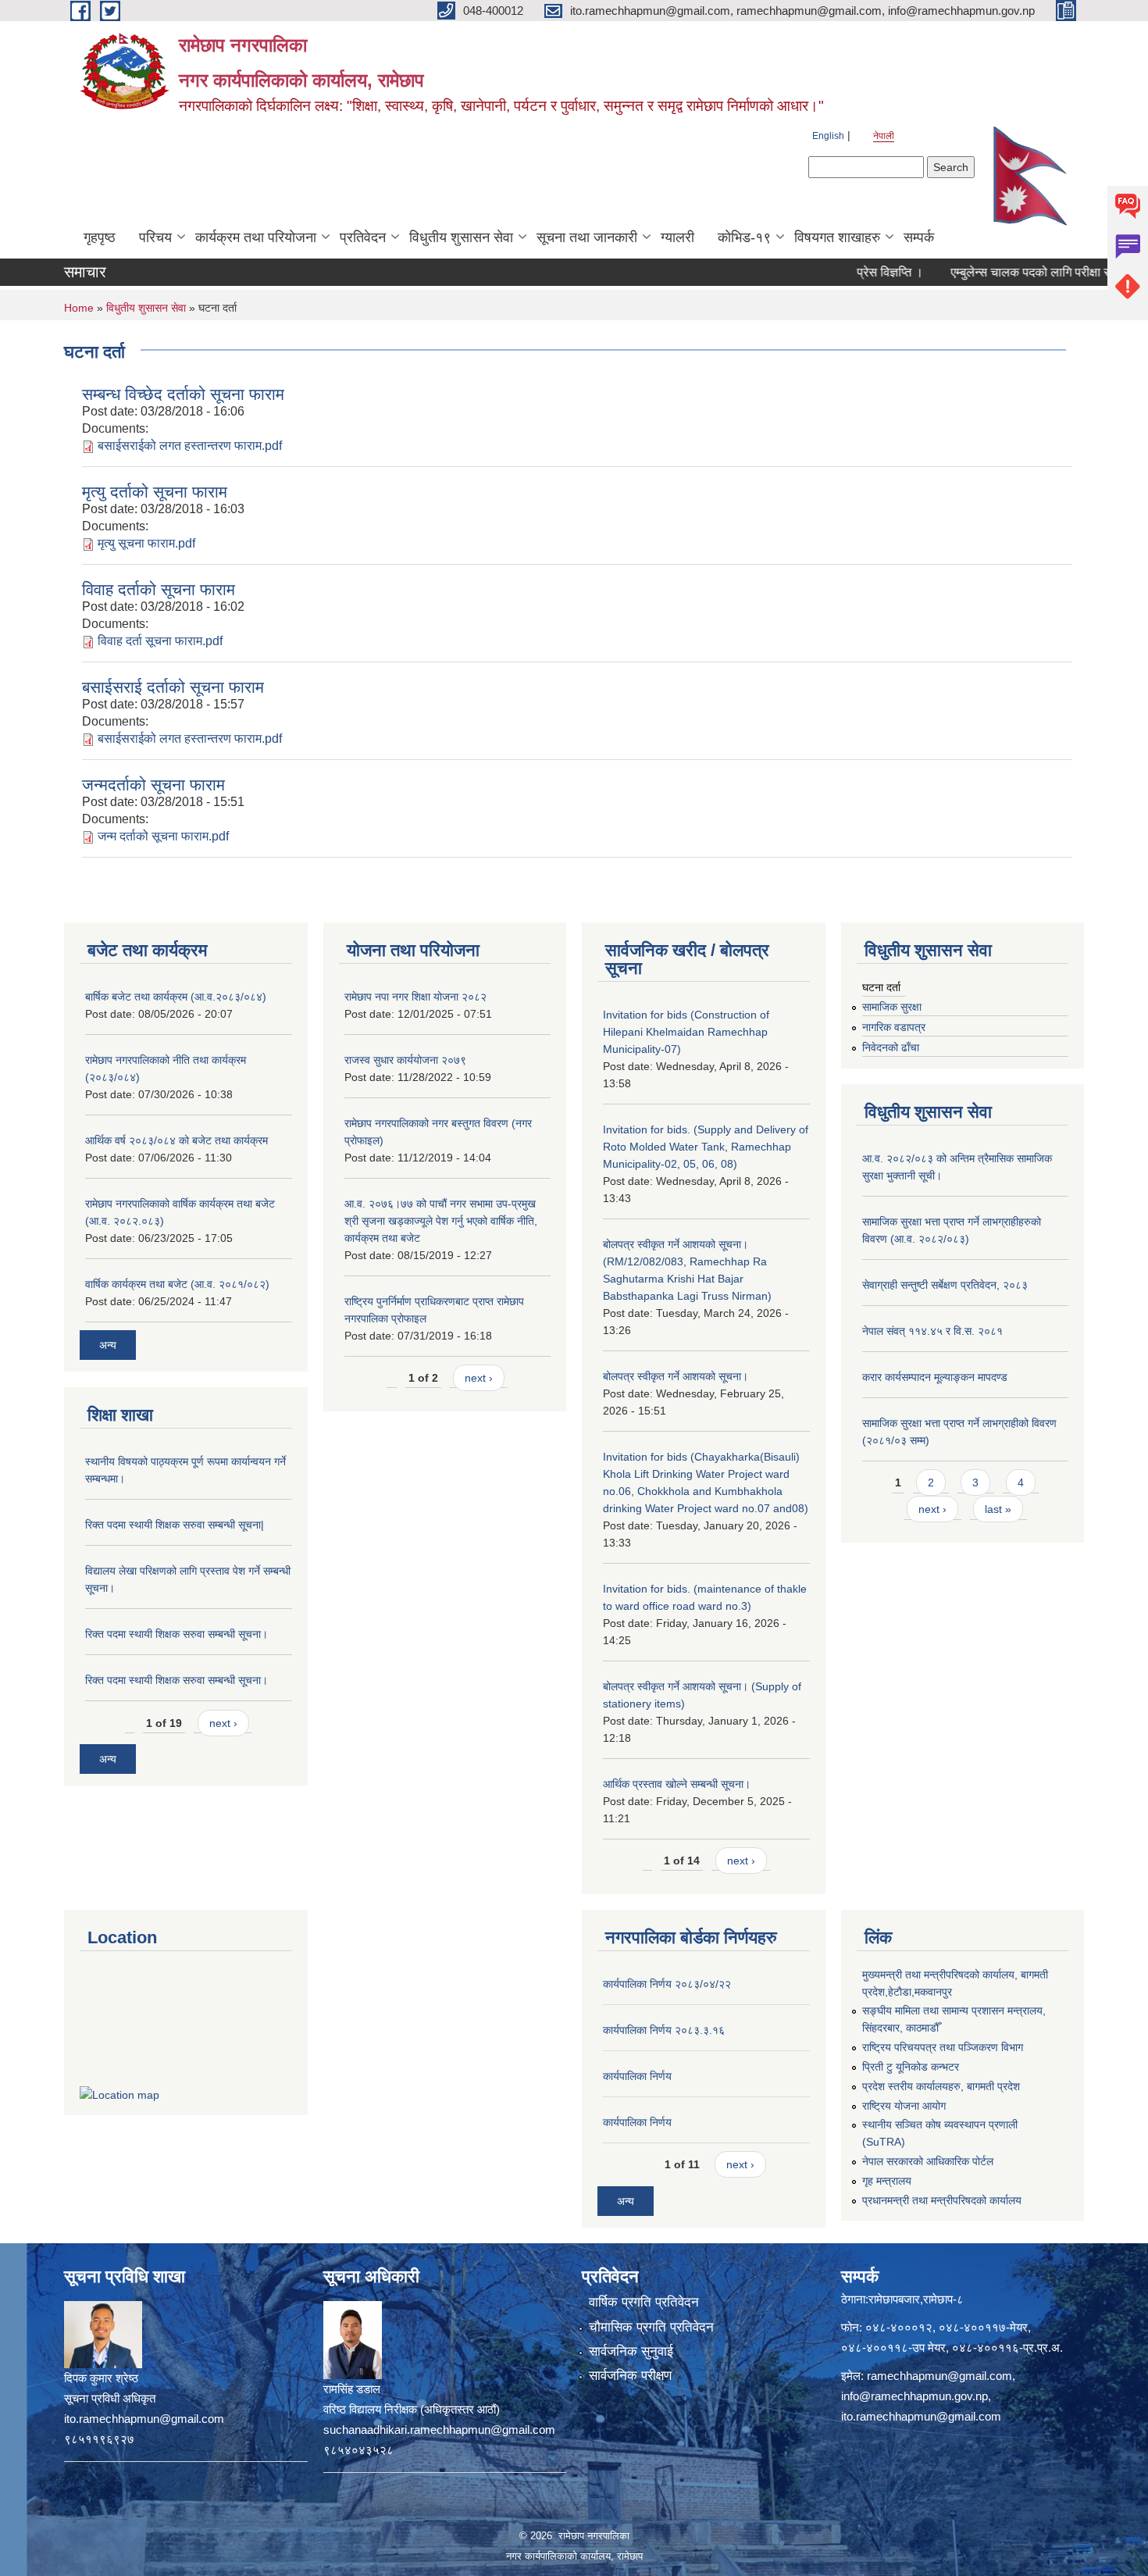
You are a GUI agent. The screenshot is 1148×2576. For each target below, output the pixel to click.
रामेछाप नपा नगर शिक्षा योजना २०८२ (415, 997)
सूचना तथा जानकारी (587, 237)
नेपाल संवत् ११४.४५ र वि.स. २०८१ (932, 1331)
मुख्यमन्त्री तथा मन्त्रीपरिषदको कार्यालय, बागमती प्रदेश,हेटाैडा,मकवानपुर (955, 1983)
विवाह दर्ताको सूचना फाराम (159, 589)
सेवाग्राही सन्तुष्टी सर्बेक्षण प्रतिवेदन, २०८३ (945, 1285)
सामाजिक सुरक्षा (892, 1007)
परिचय (155, 237)
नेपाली (884, 136)
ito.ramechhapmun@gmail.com (921, 2416)
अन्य (108, 1345)
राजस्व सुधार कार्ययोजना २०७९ (405, 1060)
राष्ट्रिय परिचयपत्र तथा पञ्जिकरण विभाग (943, 2047)
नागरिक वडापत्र (894, 1027)
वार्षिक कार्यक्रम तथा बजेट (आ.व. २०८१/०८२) (177, 1284)
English (828, 136)
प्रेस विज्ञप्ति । (854, 272)
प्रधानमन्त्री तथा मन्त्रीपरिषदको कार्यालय (942, 2200)
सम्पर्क (919, 237)
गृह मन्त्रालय (887, 2181)
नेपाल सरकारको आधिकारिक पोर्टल (928, 2161)
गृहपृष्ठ (100, 237)
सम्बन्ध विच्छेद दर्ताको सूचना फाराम (183, 394)
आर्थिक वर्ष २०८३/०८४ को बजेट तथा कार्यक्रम (176, 1140)
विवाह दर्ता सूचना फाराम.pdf (160, 641)
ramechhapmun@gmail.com (939, 2376)
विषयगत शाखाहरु (837, 237)
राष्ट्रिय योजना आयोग (904, 2106)
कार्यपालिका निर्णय (637, 2076)
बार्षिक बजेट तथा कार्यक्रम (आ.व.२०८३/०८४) (176, 997)
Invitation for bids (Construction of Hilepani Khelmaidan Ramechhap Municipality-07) (686, 1032)
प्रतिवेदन (363, 237)
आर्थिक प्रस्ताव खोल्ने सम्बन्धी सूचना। (677, 1784)
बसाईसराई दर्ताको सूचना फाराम (173, 687)
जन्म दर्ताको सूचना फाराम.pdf (163, 836)
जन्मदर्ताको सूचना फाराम (153, 785)
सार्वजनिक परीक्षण (630, 2376)
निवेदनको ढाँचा (891, 1047)
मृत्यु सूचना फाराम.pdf (146, 543)
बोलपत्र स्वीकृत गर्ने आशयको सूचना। (676, 1376)
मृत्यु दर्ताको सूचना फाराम (155, 492)
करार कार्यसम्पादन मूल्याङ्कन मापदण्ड (935, 1377)
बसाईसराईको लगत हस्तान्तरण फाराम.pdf (190, 446)
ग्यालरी (677, 237)
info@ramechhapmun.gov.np (914, 2396)
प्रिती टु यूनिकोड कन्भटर (911, 2067)
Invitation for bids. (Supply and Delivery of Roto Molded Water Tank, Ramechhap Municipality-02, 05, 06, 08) (706, 1147)
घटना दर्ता (881, 987)
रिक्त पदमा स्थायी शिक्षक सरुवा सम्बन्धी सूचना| (175, 1525)
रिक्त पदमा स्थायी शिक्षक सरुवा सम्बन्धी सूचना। (176, 1634)
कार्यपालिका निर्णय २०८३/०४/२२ (667, 1984)
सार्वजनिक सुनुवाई (631, 2351)
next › (223, 1723)
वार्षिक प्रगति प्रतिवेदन (644, 2302)
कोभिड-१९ (744, 237)
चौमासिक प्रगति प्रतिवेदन (651, 2327)
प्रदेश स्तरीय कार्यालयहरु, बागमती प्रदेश (941, 2086)
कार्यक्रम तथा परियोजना (256, 237)
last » (998, 1509)
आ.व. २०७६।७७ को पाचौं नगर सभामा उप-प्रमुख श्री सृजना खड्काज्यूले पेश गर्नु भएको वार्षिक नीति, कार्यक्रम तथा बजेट (441, 1221)
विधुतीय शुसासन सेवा (461, 237)
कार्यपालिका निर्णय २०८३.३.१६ (664, 2030)
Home (79, 308)
